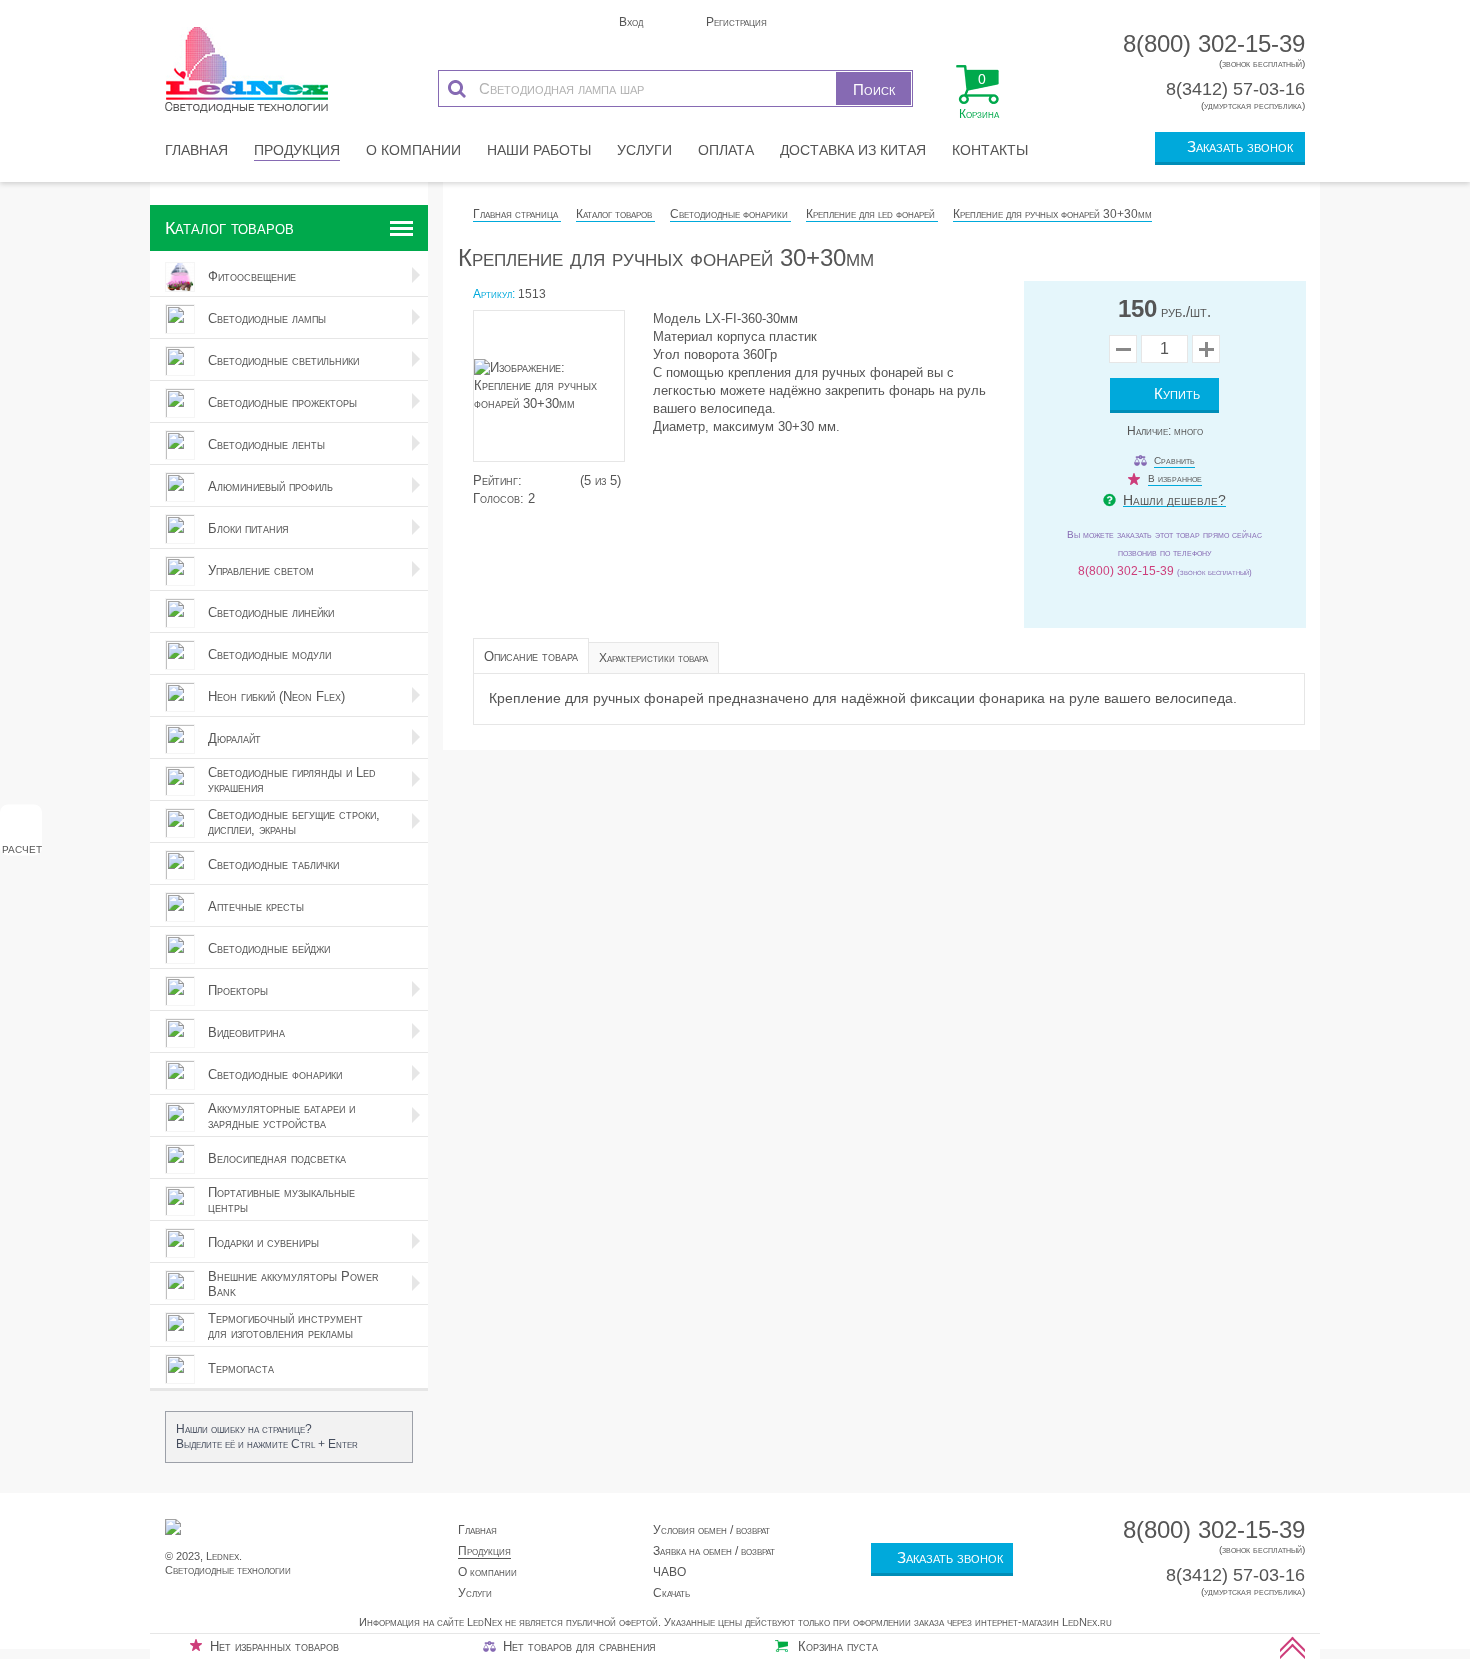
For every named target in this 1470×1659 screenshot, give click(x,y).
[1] (531, 480)
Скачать (671, 1593)
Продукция (297, 150)
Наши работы (539, 150)
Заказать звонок (1236, 146)
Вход (629, 22)
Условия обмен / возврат (711, 1530)
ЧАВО (669, 1572)
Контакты (990, 150)
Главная (196, 150)
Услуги (644, 150)
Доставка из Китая (853, 150)
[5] (571, 480)
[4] (561, 480)
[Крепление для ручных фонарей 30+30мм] (558, 391)
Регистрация (735, 22)
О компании (413, 150)
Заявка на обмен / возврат (714, 1551)
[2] (541, 480)
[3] (551, 480)
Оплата (726, 150)
